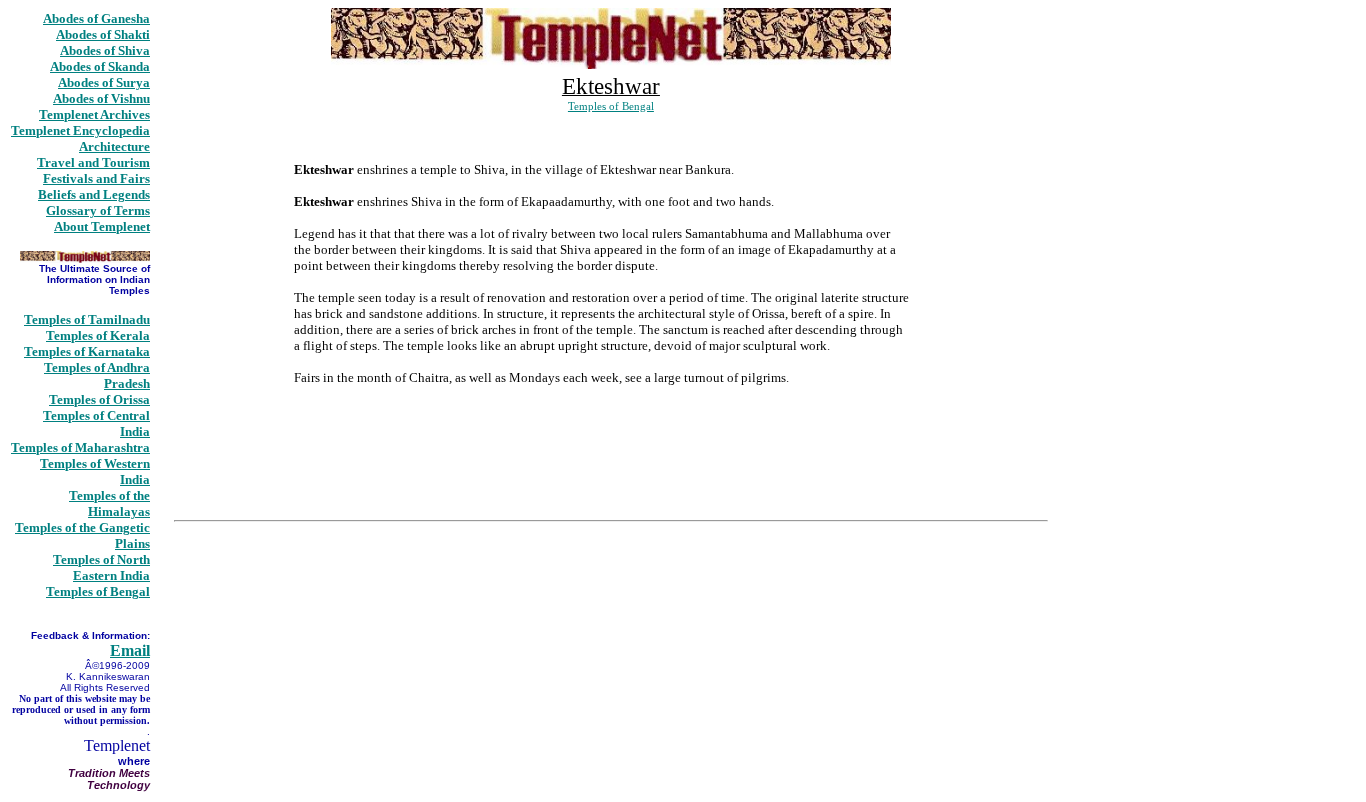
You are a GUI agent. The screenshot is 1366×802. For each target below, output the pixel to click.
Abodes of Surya (104, 82)
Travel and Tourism (93, 162)
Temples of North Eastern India (101, 567)
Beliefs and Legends (94, 194)
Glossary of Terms (98, 210)
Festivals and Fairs (96, 178)
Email (130, 650)
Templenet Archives (94, 114)
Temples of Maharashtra (80, 447)
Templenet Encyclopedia (80, 130)
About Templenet (102, 226)
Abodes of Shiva (105, 50)
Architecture (114, 146)
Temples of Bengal (98, 591)
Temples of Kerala (98, 335)
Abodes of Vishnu (101, 98)
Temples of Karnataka (87, 351)
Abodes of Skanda (100, 66)
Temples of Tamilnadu (87, 319)
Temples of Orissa (99, 399)
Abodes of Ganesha (96, 18)
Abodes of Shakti (103, 34)
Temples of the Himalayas (109, 503)
